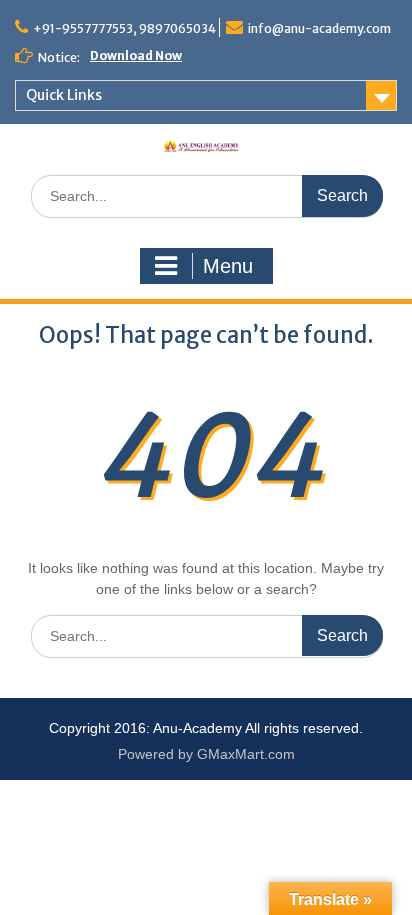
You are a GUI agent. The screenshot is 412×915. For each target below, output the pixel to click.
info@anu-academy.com (319, 28)
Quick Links (64, 95)
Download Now (136, 55)
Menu (228, 266)
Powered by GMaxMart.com (206, 754)
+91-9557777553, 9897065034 (124, 28)
